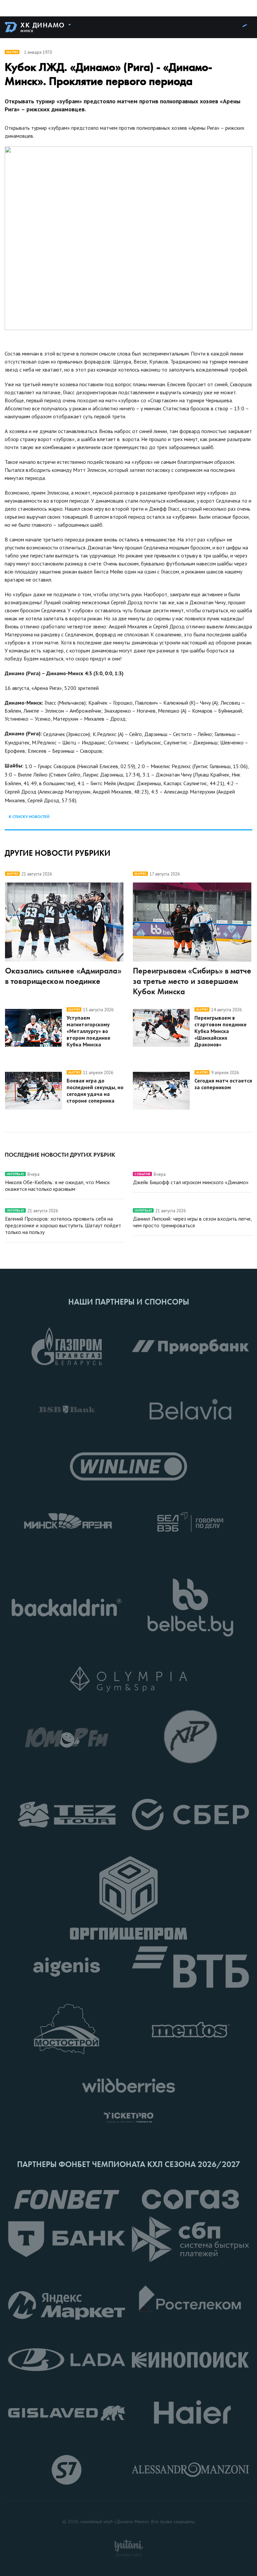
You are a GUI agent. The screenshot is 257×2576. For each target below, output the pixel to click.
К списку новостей (29, 817)
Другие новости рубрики (58, 853)
